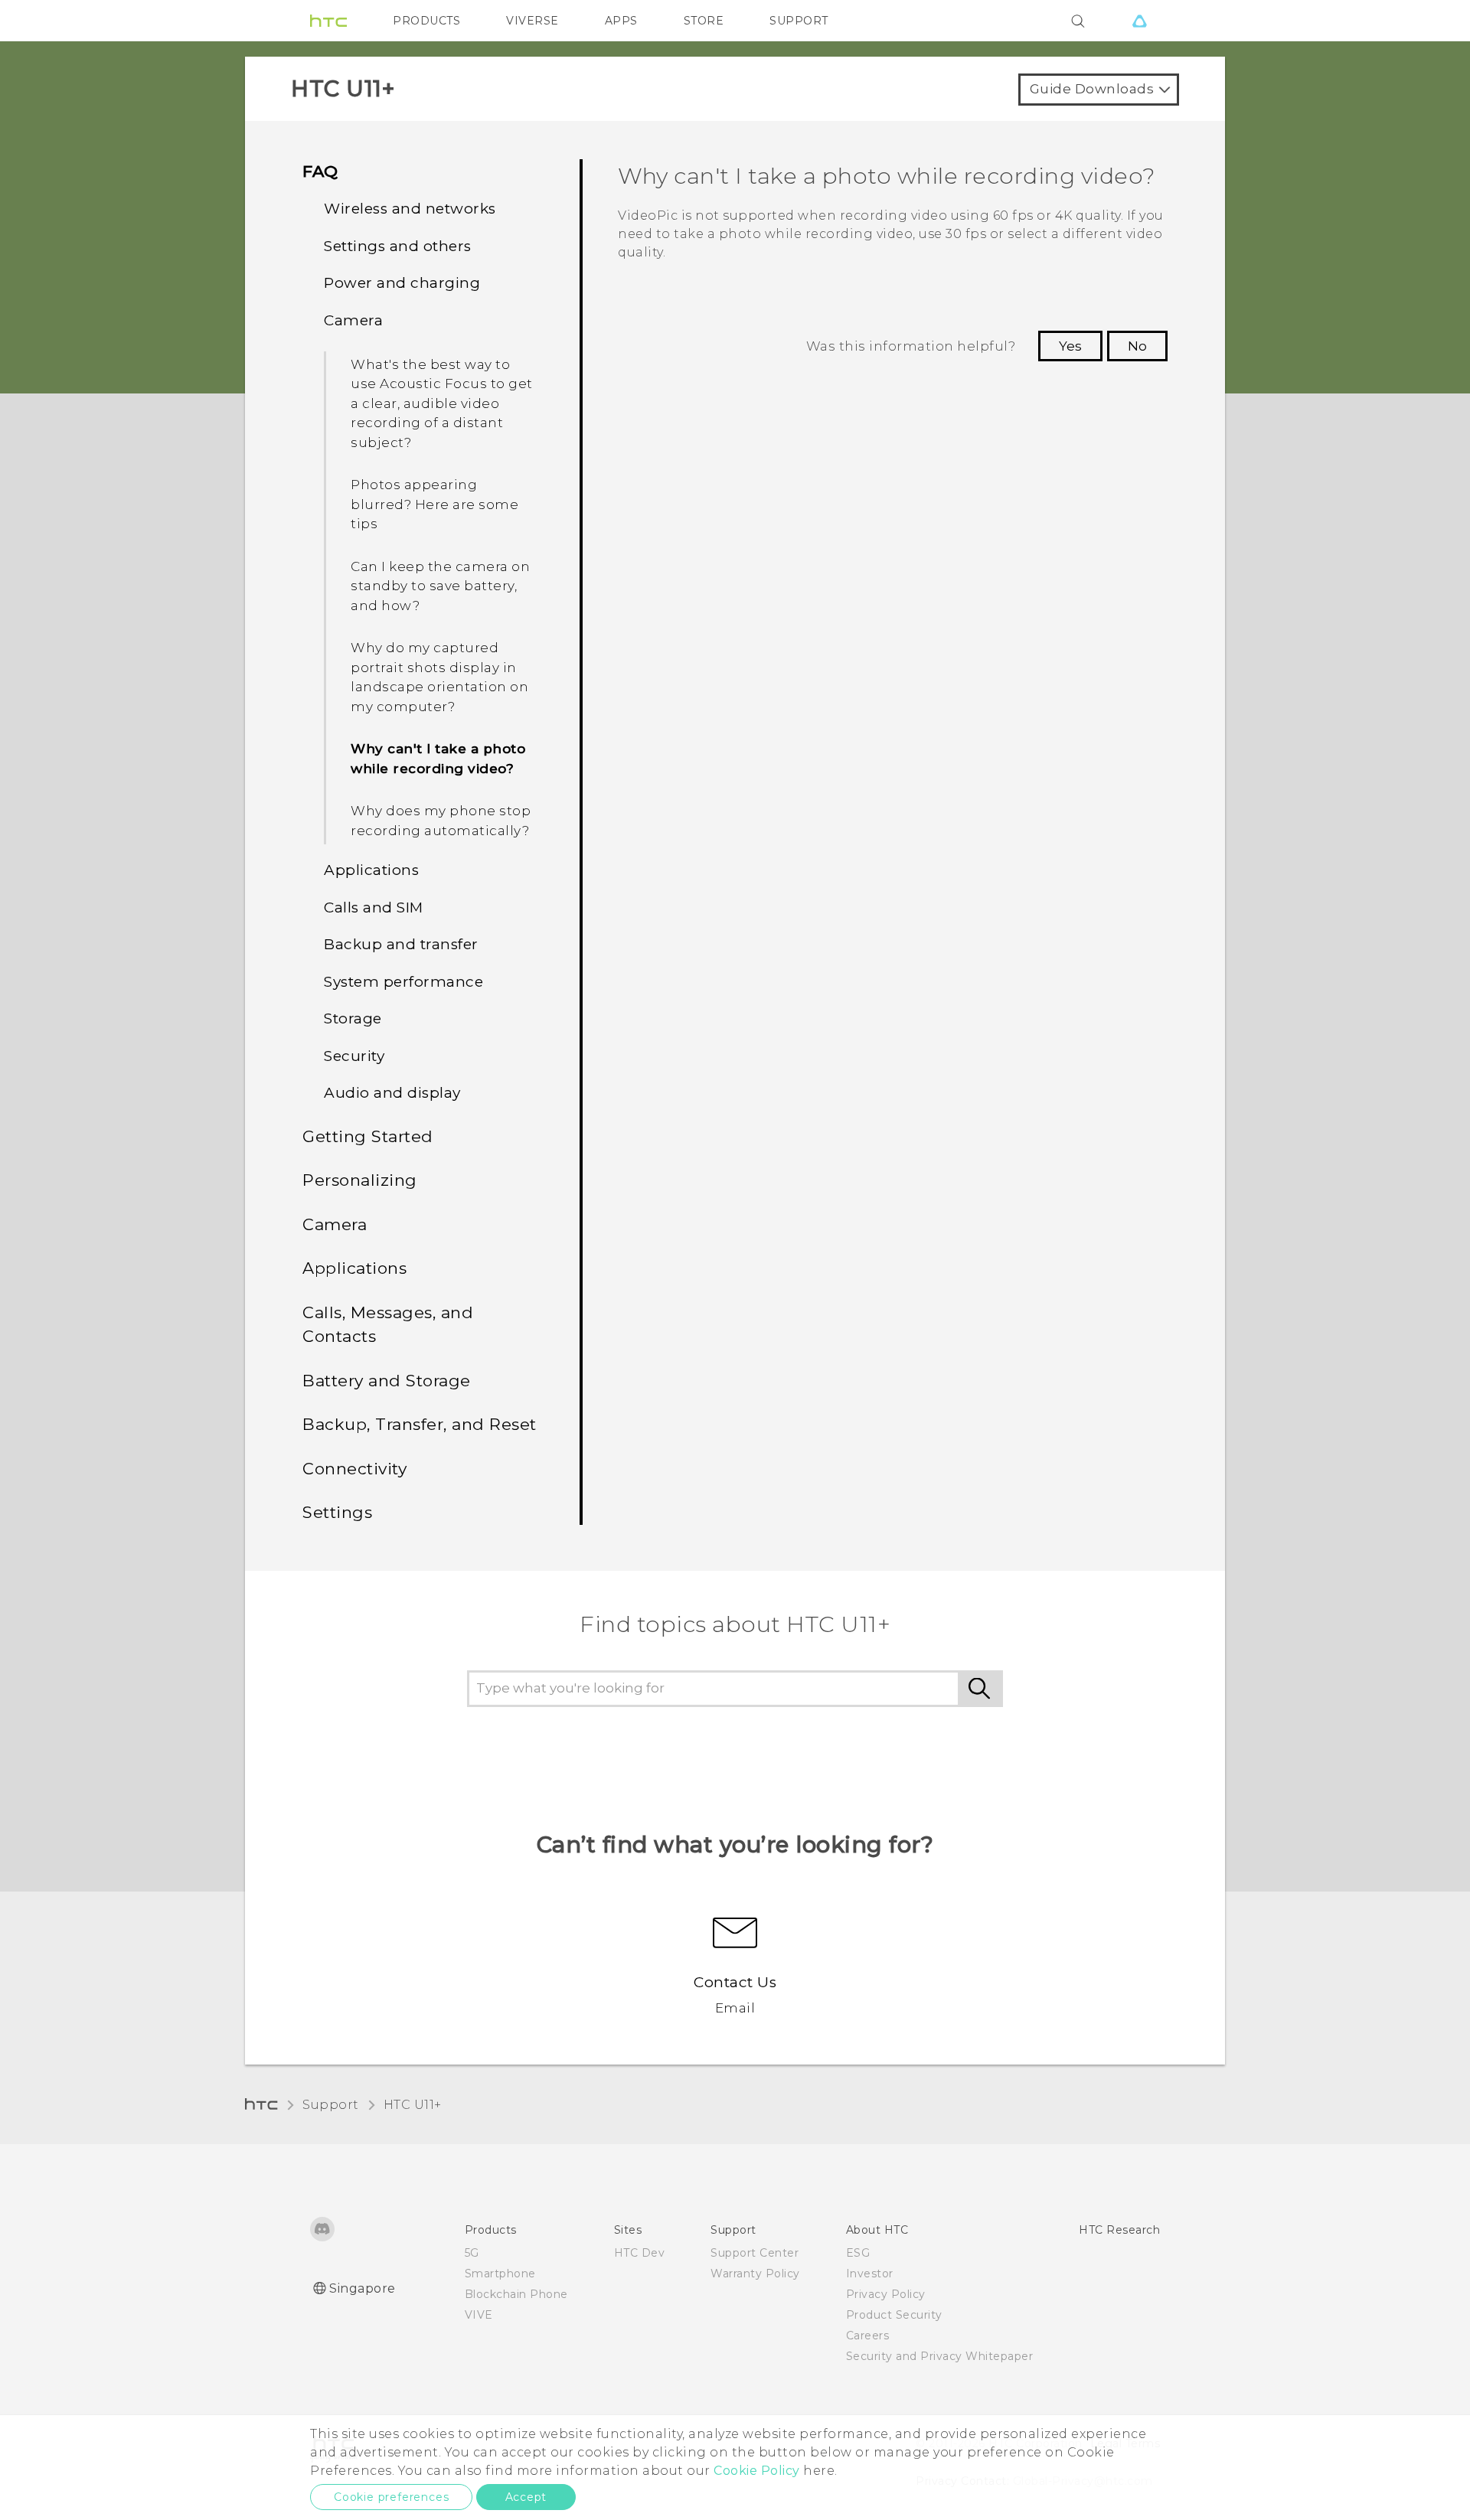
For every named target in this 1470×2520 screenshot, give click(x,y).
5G (472, 2253)
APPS (621, 21)
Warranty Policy (755, 2274)
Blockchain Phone (516, 2294)
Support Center (755, 2253)
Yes (1070, 346)
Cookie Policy (757, 2471)
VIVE (479, 2315)
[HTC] (328, 21)
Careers (868, 2336)
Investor (870, 2274)
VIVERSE (532, 21)
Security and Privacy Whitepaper (940, 2356)
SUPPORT (799, 21)
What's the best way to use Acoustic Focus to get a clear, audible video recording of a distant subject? (442, 403)
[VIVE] (1139, 21)
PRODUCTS (426, 21)
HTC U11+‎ (413, 2105)
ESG (858, 2253)
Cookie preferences (391, 2497)
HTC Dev (640, 2253)
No (1137, 346)
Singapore (363, 2288)
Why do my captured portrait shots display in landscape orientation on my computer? (439, 677)
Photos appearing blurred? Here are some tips (434, 504)
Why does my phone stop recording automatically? (441, 821)
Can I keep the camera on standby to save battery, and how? (440, 586)
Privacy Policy (886, 2294)
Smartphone (500, 2274)
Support (331, 2105)
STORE (704, 21)
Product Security (894, 2315)
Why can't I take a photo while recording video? (438, 759)
